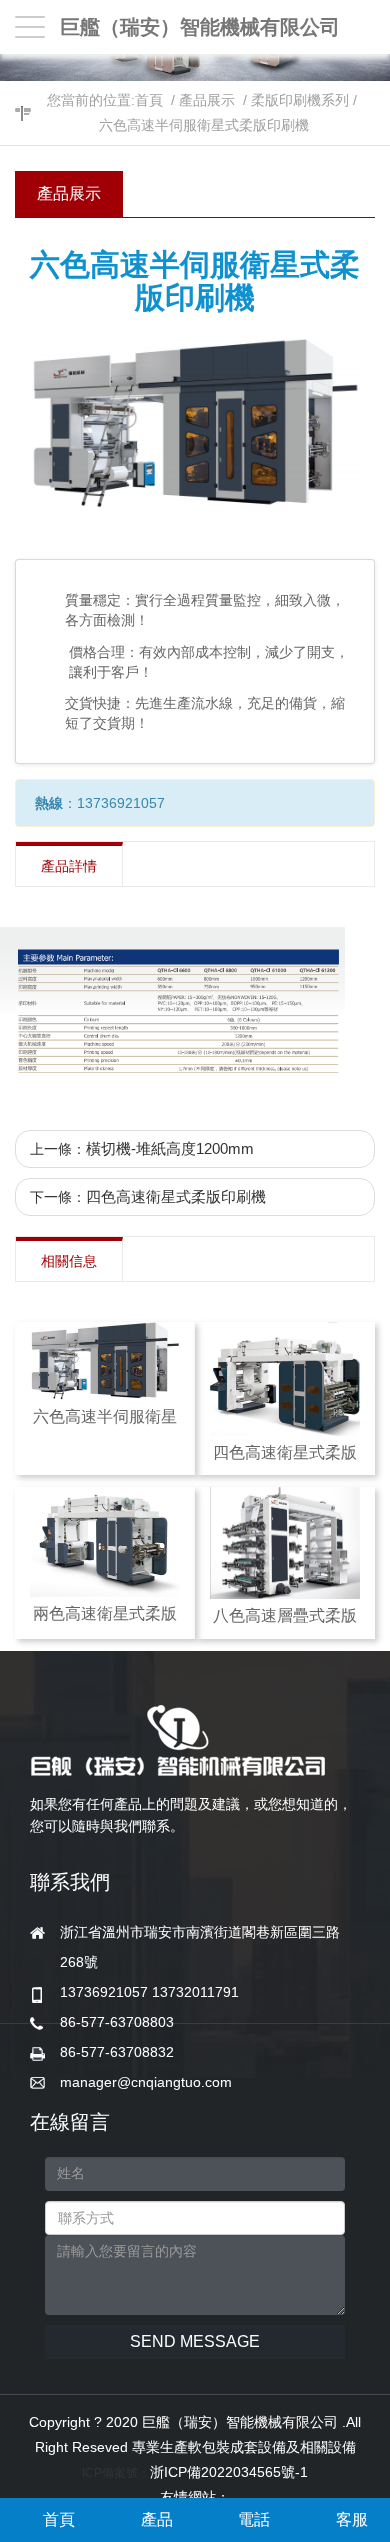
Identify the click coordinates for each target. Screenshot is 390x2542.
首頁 (149, 100)
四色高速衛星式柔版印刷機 (176, 1196)
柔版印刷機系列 (300, 100)
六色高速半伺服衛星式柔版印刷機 (204, 125)
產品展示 (207, 100)
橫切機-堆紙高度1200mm (170, 1148)
